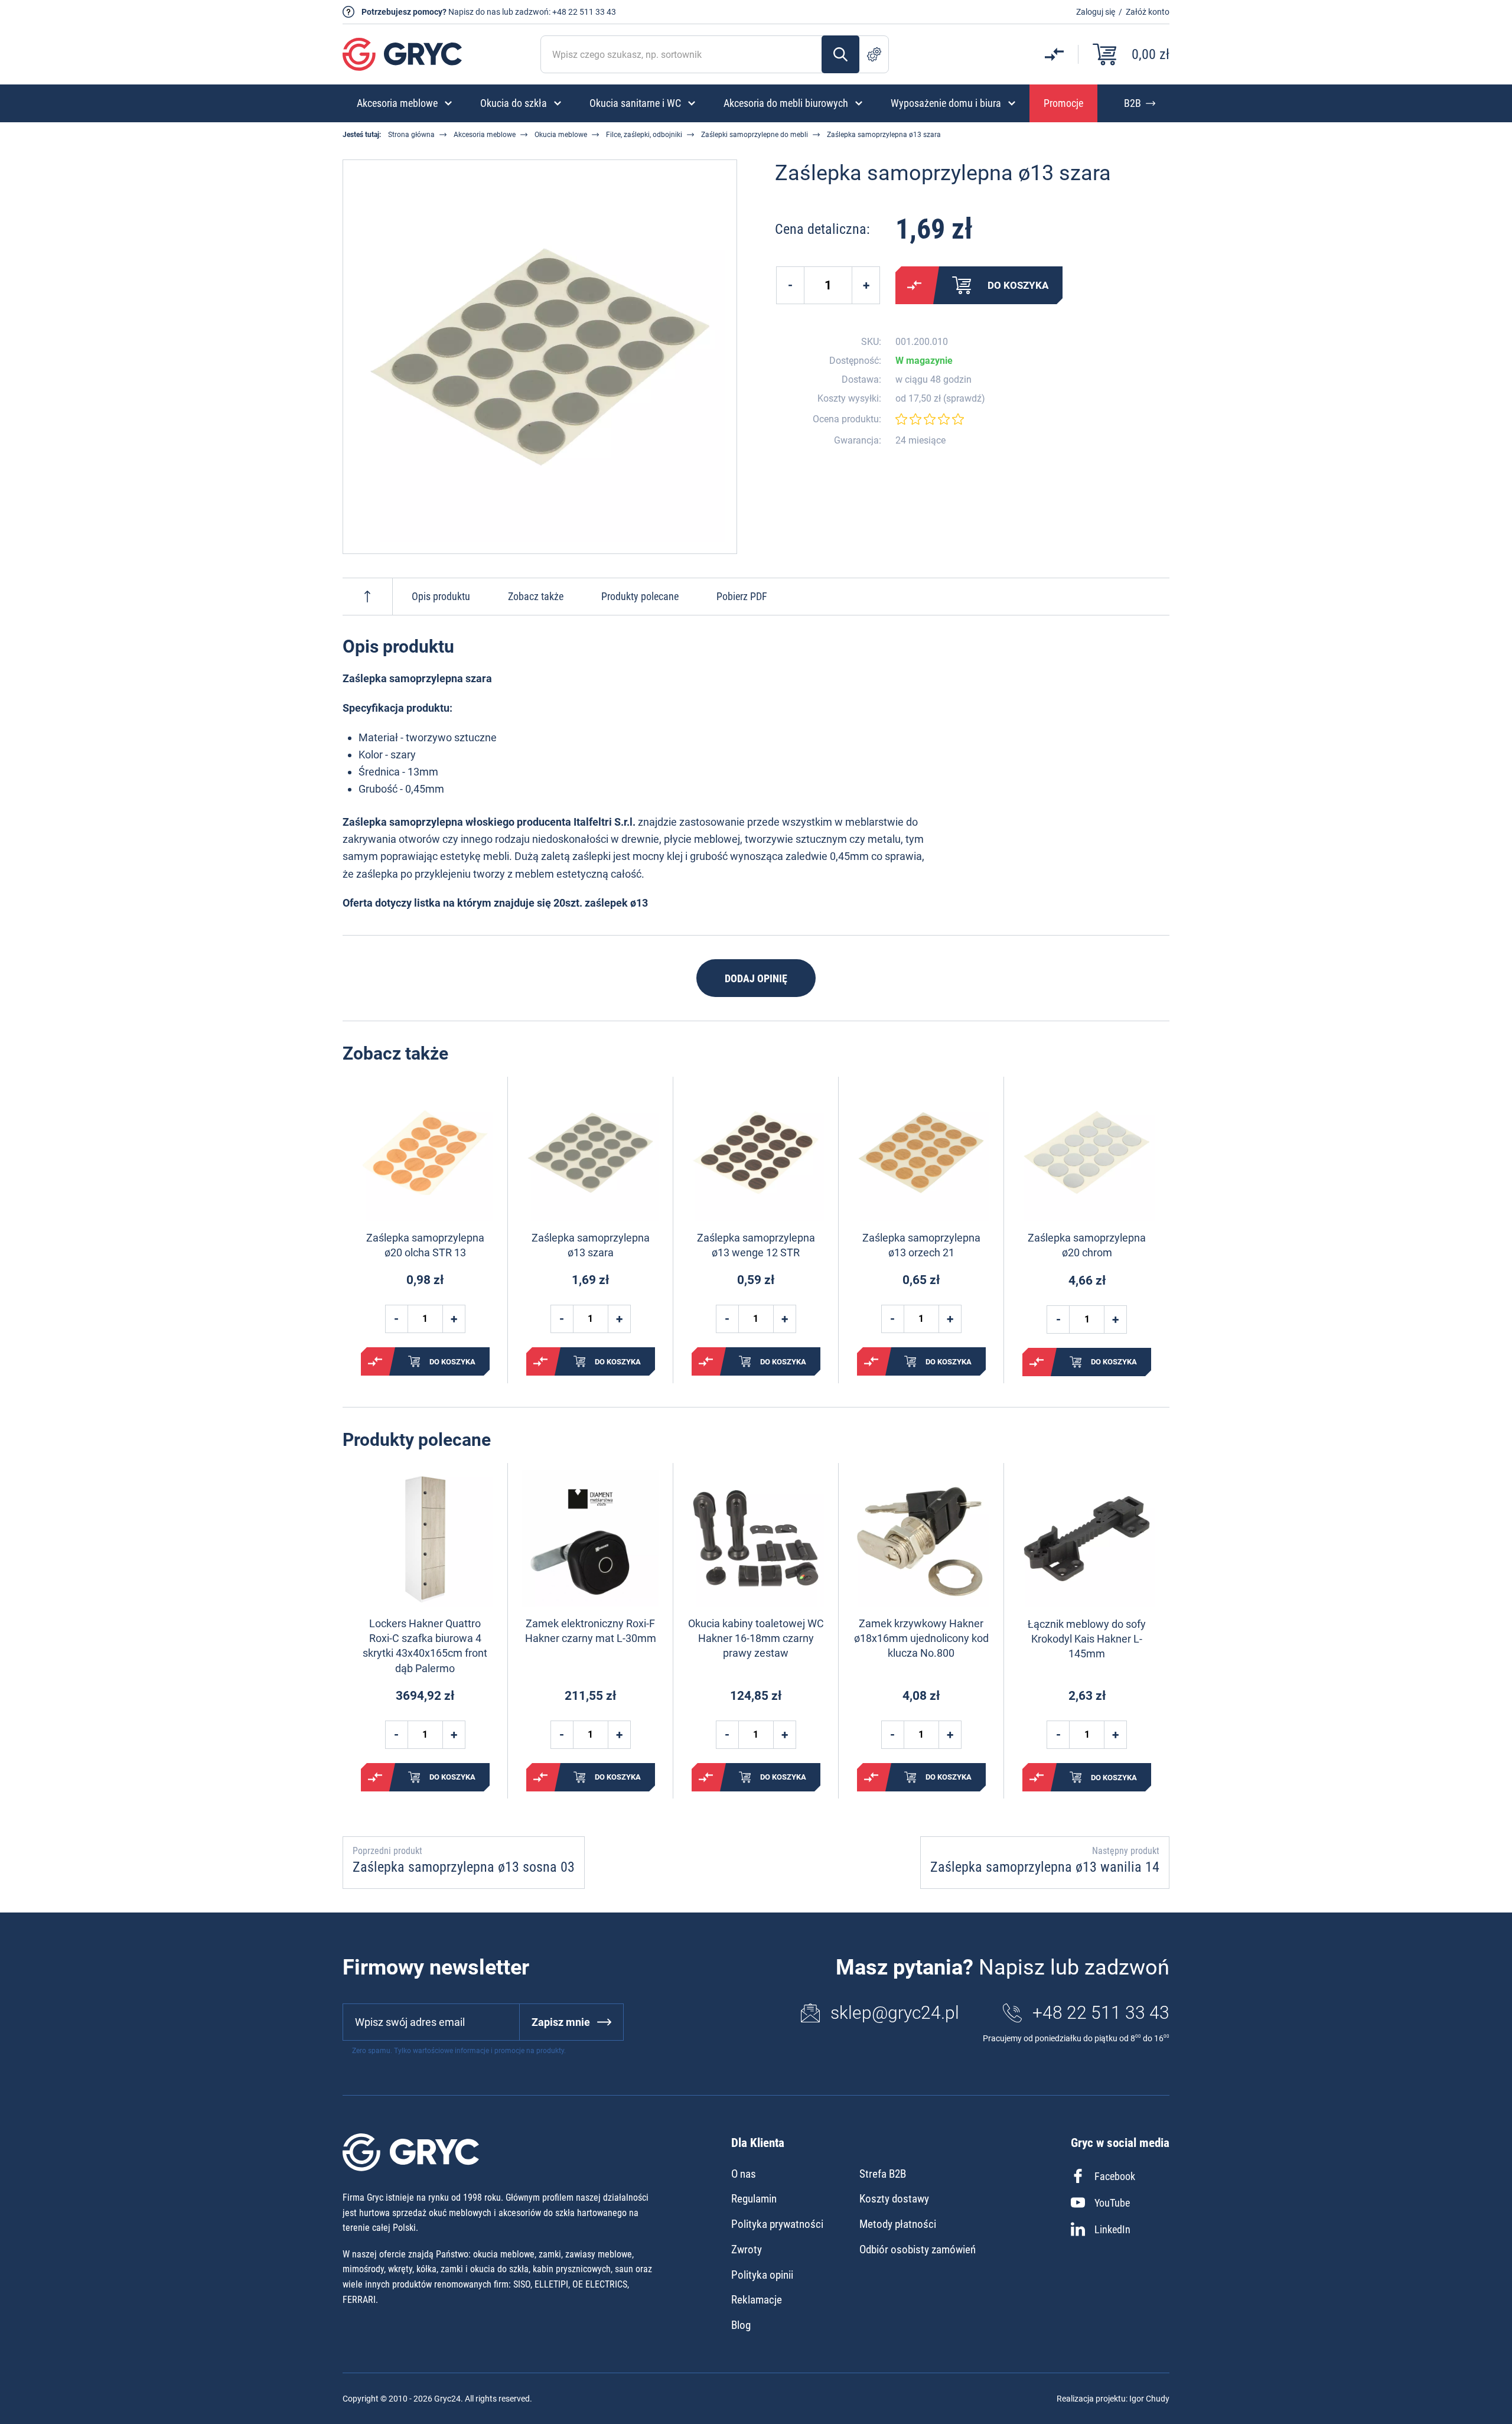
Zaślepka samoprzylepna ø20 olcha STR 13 (425, 1245)
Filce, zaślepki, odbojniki (644, 135)
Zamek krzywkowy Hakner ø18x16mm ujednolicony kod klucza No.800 (921, 1638)
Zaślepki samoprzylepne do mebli (755, 135)
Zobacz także (536, 596)
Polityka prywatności (777, 2224)
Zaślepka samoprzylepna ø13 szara (591, 1245)
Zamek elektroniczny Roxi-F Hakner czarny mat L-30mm (591, 1631)
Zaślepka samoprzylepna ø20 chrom (1087, 1245)
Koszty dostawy (894, 2199)
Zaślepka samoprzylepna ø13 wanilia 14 (1045, 1867)
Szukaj (840, 54)
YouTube (1112, 2203)
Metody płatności (898, 2224)
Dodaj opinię (756, 978)
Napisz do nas (474, 12)
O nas (744, 2174)
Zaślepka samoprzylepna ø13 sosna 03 (464, 1867)
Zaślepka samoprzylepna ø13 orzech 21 (921, 1245)
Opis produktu (441, 596)
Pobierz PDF (742, 596)
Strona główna (411, 135)
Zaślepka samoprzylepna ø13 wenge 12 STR (756, 1245)
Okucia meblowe (561, 135)
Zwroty (747, 2249)
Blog (741, 2325)
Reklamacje (757, 2300)
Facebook (1115, 2176)
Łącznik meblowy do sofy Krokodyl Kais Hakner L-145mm (1087, 1639)
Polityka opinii (762, 2275)
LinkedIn (1112, 2229)
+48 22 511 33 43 (584, 12)
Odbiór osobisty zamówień (918, 2249)
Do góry (367, 597)
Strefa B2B (883, 2174)
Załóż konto (1148, 12)
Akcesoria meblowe (485, 135)
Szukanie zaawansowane (874, 54)
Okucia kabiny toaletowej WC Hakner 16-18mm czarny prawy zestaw (756, 1638)
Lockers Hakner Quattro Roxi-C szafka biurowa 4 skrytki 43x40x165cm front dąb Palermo (425, 1646)
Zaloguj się (1096, 12)
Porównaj (914, 285)
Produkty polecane (640, 596)
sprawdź (964, 399)
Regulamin (754, 2199)
